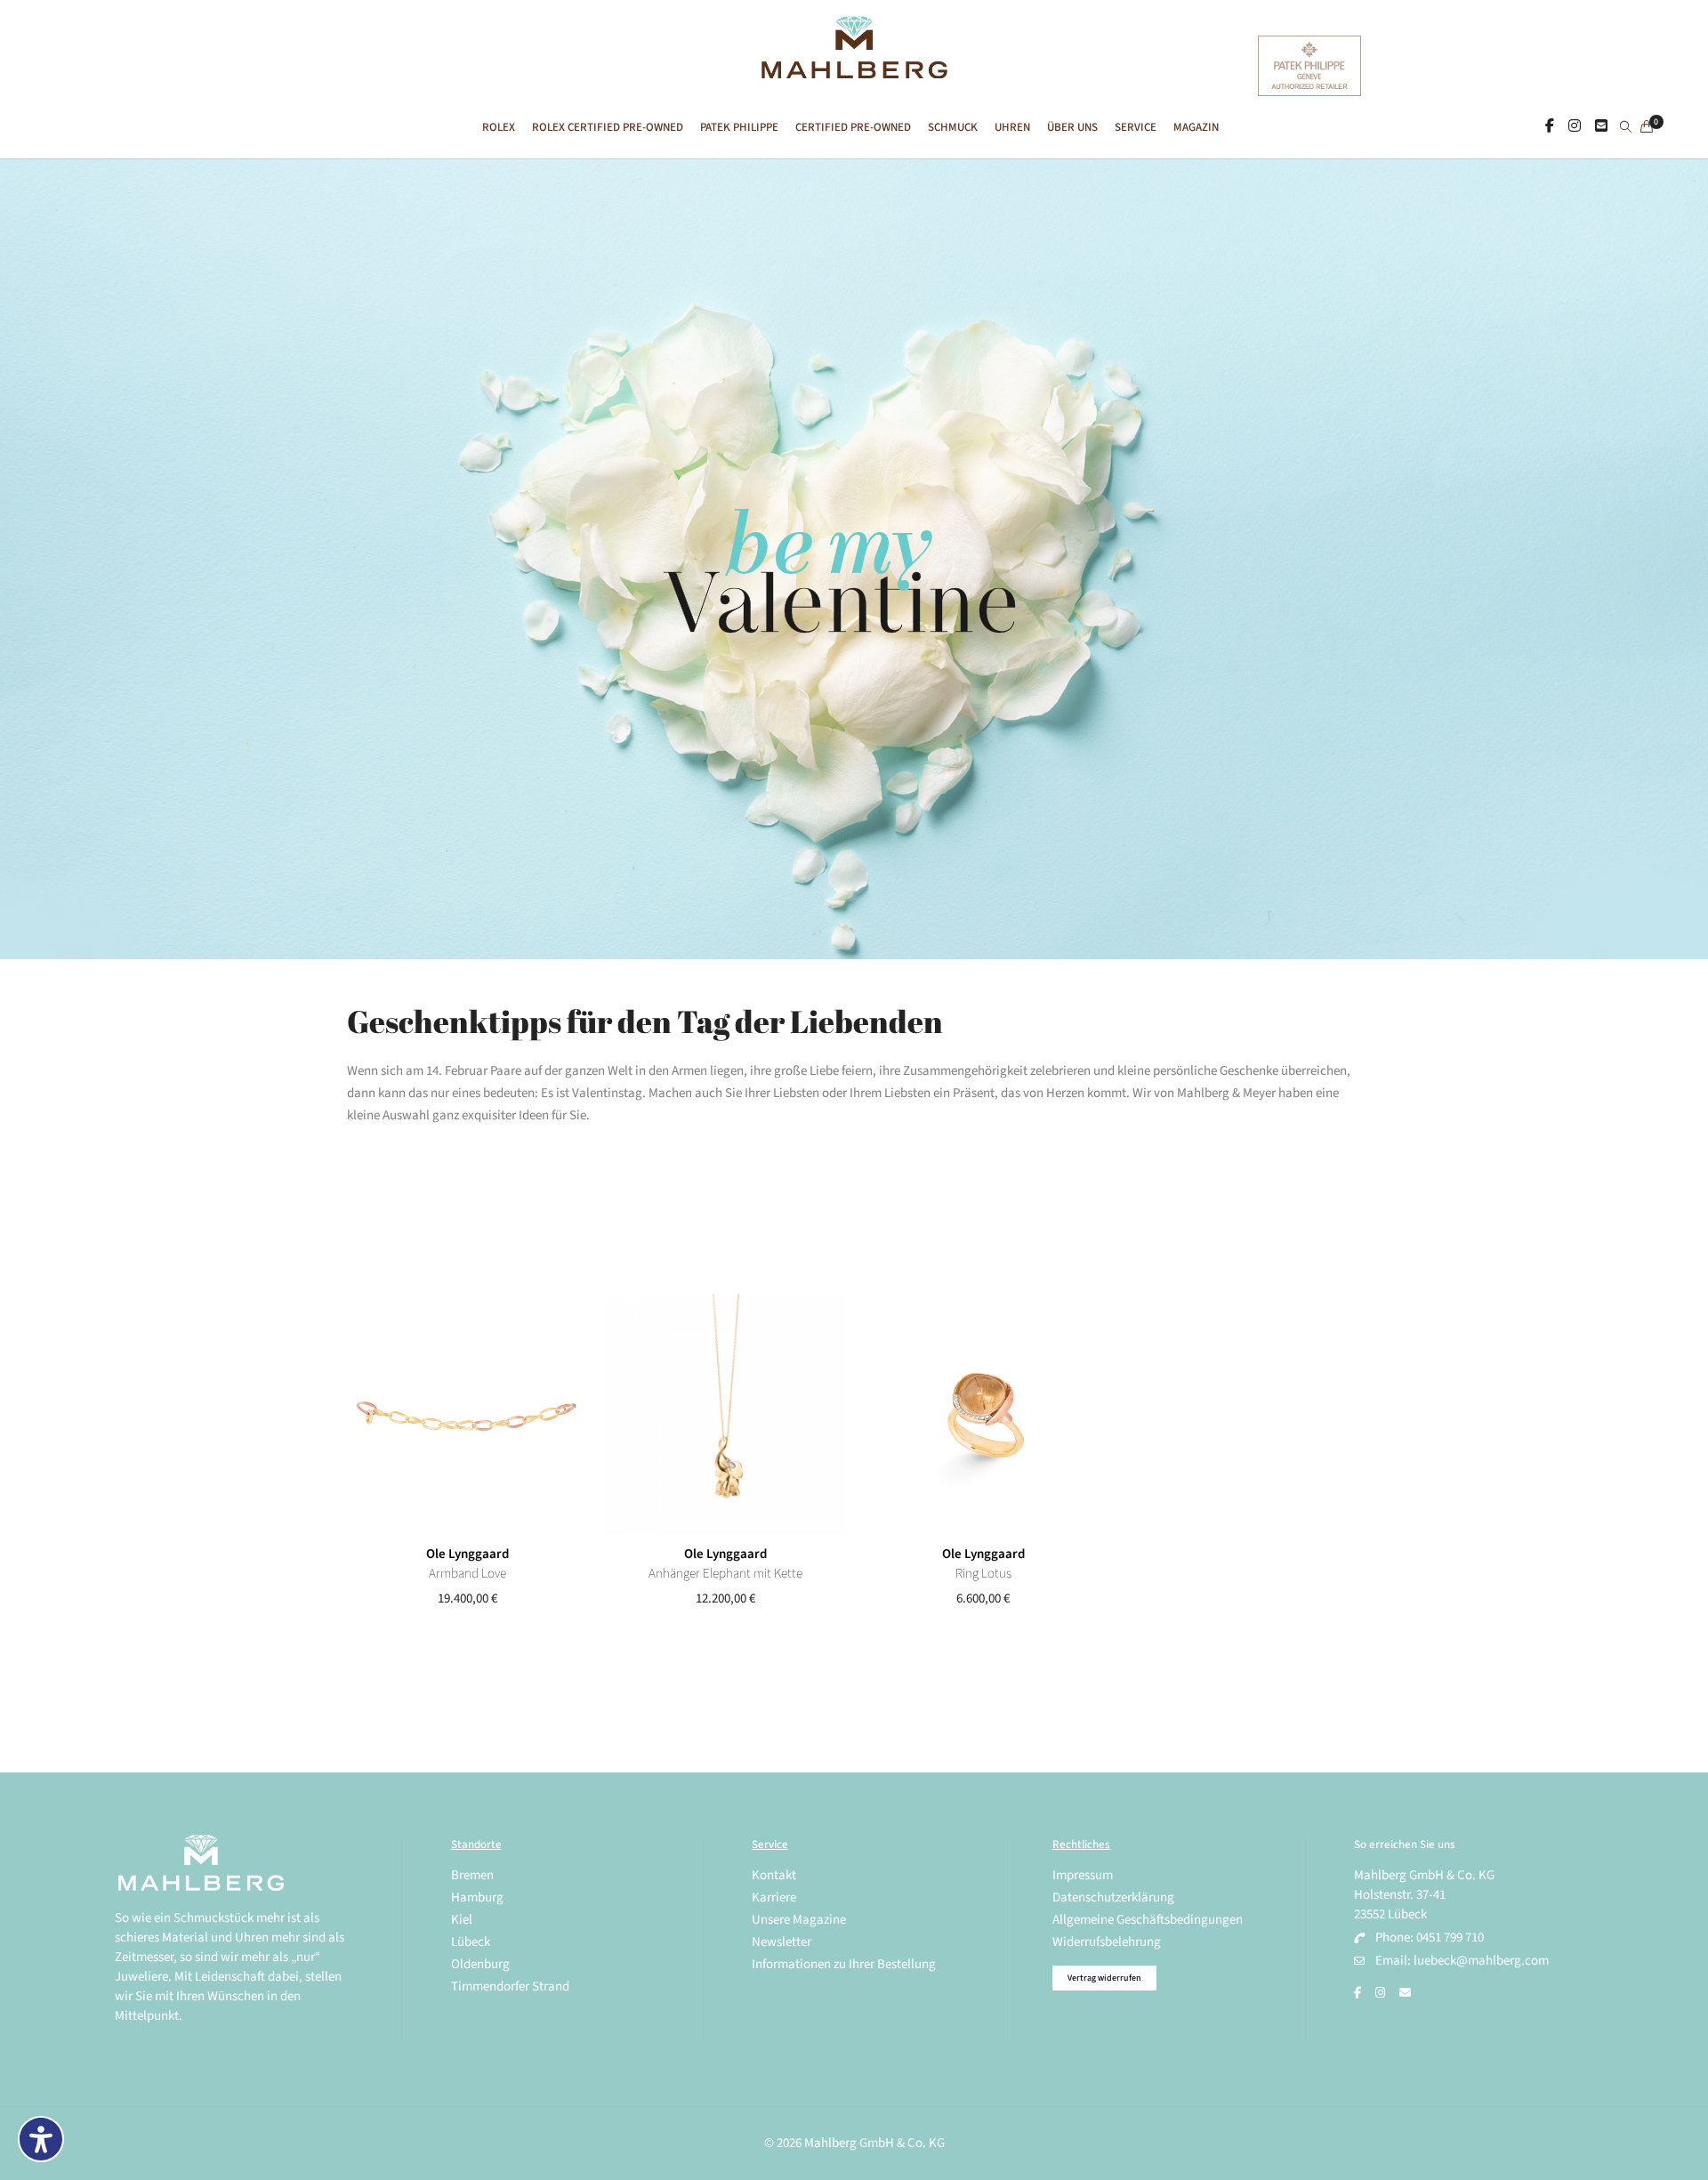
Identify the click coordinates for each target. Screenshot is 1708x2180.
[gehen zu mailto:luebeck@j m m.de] (1405, 1993)
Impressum (1083, 1875)
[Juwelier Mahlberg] (854, 69)
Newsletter (781, 1942)
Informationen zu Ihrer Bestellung (844, 1964)
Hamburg (477, 1897)
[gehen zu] (1626, 128)
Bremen (472, 1875)
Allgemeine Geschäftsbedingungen (1148, 1920)
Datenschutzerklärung (1113, 1897)
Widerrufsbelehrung (1107, 1942)
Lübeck (471, 1942)
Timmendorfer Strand (510, 1986)
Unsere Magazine (799, 1920)
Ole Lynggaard (467, 1554)
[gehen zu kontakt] (1601, 126)
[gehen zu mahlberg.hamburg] (1550, 126)
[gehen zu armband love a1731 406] (467, 1414)
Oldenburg (480, 1964)
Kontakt (774, 1875)
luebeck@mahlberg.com (1481, 1961)
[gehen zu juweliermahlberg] (1575, 126)
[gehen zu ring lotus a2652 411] (983, 1414)
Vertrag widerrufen (1104, 1978)
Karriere (774, 1897)
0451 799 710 (1450, 1938)
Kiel (462, 1920)
